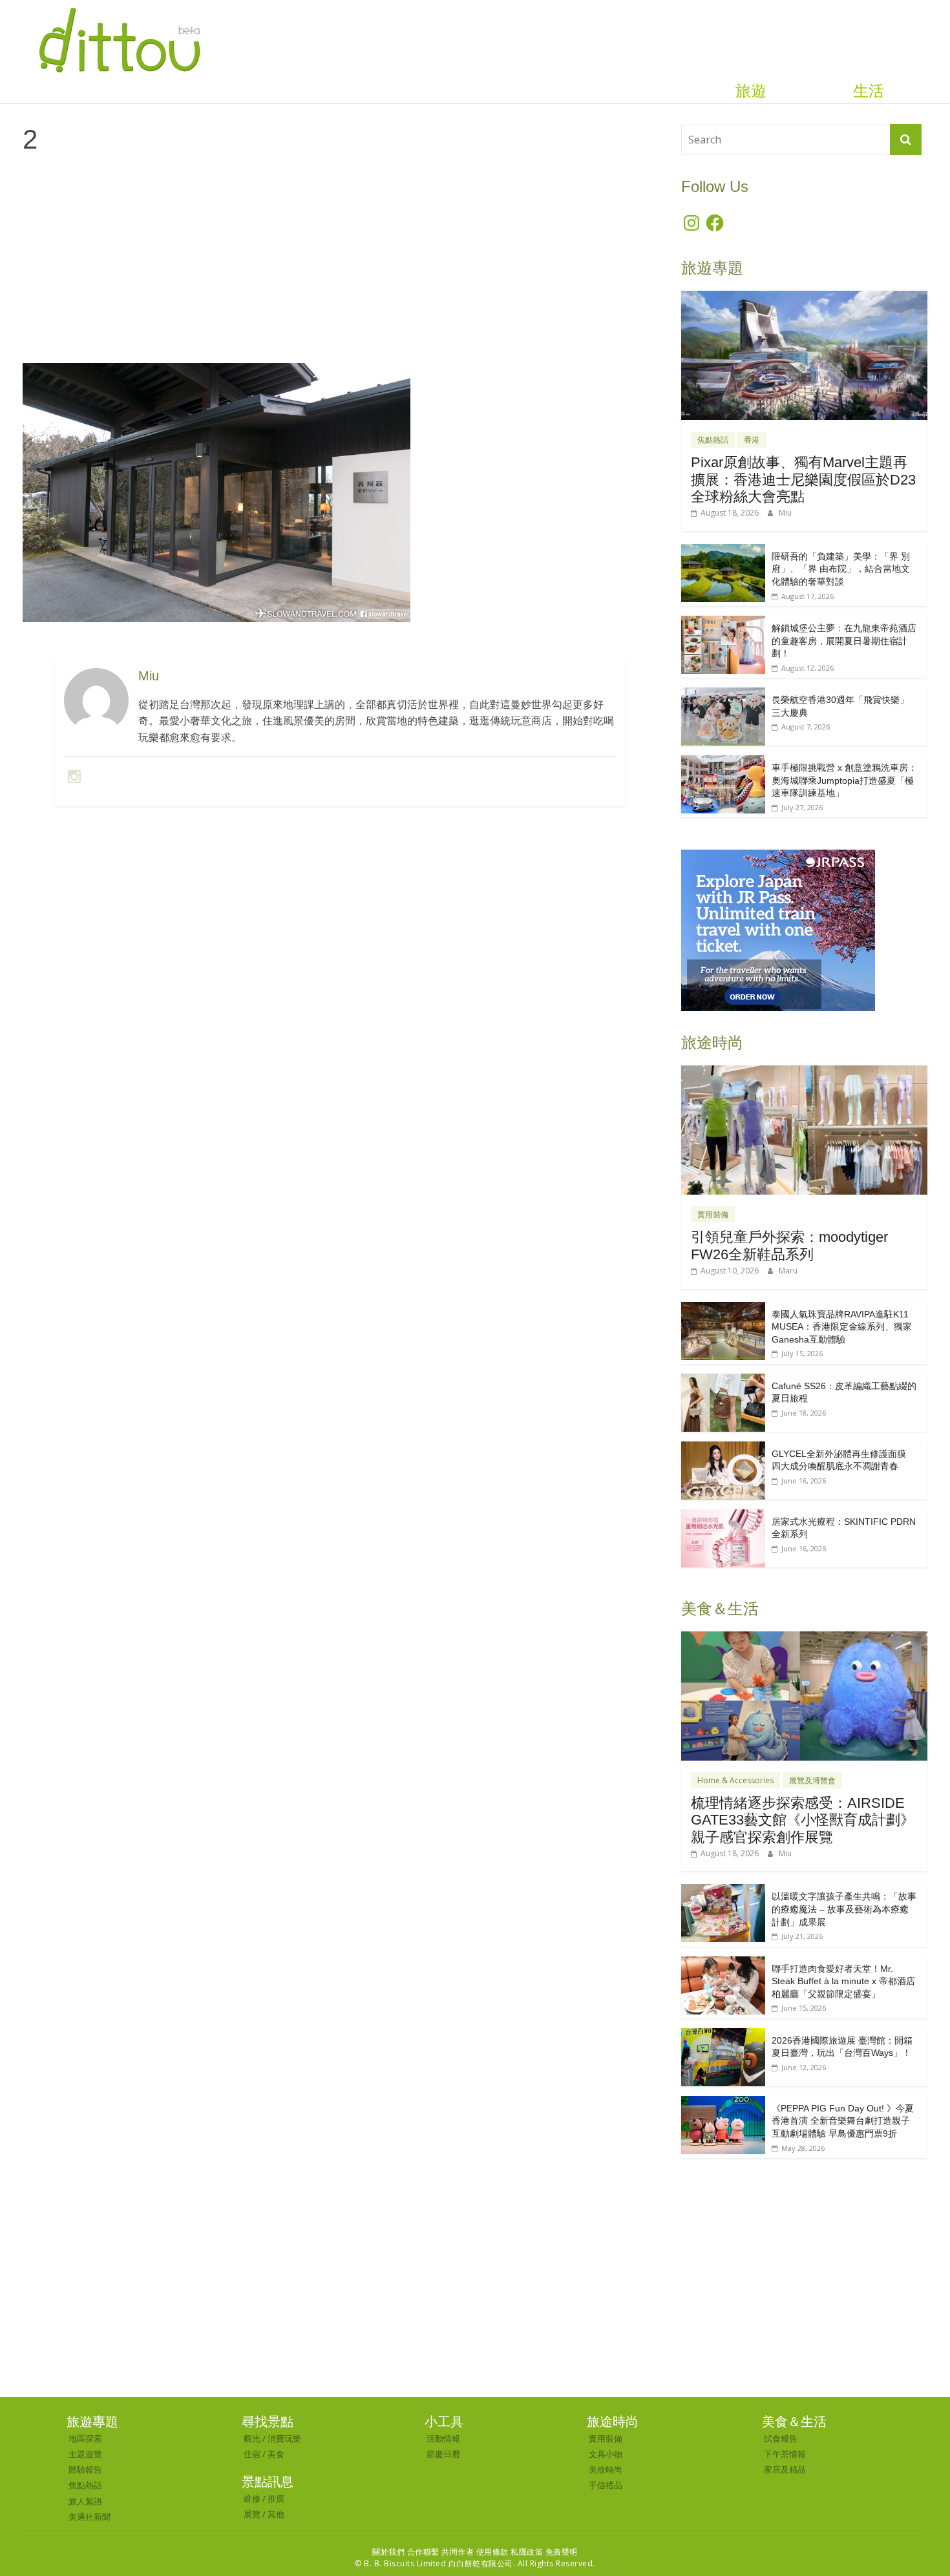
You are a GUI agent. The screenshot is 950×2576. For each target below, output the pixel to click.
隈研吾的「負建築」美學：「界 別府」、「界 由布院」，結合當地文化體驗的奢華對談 (841, 569)
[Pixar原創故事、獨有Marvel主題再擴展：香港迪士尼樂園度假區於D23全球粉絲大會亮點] (804, 298)
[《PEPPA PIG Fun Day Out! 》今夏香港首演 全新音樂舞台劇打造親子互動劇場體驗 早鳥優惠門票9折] (723, 2103)
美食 (276, 2454)
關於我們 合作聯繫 (406, 2552)
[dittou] (119, 8)
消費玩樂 (284, 2438)
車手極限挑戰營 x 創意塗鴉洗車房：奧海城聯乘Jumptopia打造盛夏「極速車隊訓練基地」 (844, 780)
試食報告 (781, 2438)
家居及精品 (785, 2469)
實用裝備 (713, 1214)
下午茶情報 (785, 2454)
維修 (252, 2498)
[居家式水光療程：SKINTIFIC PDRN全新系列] (723, 1516)
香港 (752, 440)
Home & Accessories (735, 1780)
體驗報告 (85, 2469)
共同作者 (458, 2552)
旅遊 (751, 91)
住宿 (252, 2454)
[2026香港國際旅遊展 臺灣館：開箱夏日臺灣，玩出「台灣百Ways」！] (723, 2035)
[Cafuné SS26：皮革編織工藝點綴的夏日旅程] (723, 1380)
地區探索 (85, 2438)
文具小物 (606, 2454)
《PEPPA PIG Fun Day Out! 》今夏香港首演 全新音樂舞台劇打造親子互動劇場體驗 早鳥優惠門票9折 (843, 2121)
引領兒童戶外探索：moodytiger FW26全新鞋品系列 (789, 1245)
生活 (869, 91)
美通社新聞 (90, 2517)
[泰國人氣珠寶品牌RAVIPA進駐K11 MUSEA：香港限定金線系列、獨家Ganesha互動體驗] (723, 1309)
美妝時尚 (606, 2469)
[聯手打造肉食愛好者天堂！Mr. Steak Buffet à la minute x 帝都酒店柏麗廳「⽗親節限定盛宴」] (723, 1963)
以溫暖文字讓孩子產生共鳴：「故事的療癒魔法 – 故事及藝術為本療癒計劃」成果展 (844, 1909)
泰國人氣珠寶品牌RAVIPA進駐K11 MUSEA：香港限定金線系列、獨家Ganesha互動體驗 (842, 1327)
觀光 (252, 2438)
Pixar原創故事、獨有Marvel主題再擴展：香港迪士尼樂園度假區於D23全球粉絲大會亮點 (803, 479)
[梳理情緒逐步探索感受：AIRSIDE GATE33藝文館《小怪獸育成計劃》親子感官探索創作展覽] (804, 1638)
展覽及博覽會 (812, 1780)
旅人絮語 (85, 2501)
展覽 (252, 2514)
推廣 (276, 2498)
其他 (276, 2514)
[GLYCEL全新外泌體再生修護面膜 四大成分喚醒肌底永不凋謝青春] (723, 1448)
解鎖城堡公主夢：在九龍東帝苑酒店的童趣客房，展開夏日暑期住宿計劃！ (844, 641)
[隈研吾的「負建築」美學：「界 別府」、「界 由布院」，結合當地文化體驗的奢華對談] (723, 551)
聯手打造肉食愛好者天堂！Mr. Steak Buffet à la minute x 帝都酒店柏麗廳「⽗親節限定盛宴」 (843, 1981)
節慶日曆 (443, 2454)
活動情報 (443, 2438)
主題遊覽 (85, 2454)
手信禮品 (606, 2485)
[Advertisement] (340, 269)
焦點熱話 (713, 440)
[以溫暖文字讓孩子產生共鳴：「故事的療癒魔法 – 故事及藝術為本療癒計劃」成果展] (723, 1891)
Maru (788, 1271)
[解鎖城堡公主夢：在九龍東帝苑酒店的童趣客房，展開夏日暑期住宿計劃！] (723, 623)
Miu (785, 513)
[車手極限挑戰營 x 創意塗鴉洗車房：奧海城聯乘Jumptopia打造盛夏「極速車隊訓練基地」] (723, 762)
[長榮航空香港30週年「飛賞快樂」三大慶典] (723, 694)
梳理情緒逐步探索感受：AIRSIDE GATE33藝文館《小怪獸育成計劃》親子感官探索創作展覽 (803, 1820)
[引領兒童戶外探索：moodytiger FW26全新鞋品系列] (804, 1072)
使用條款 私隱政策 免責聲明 (527, 2552)
